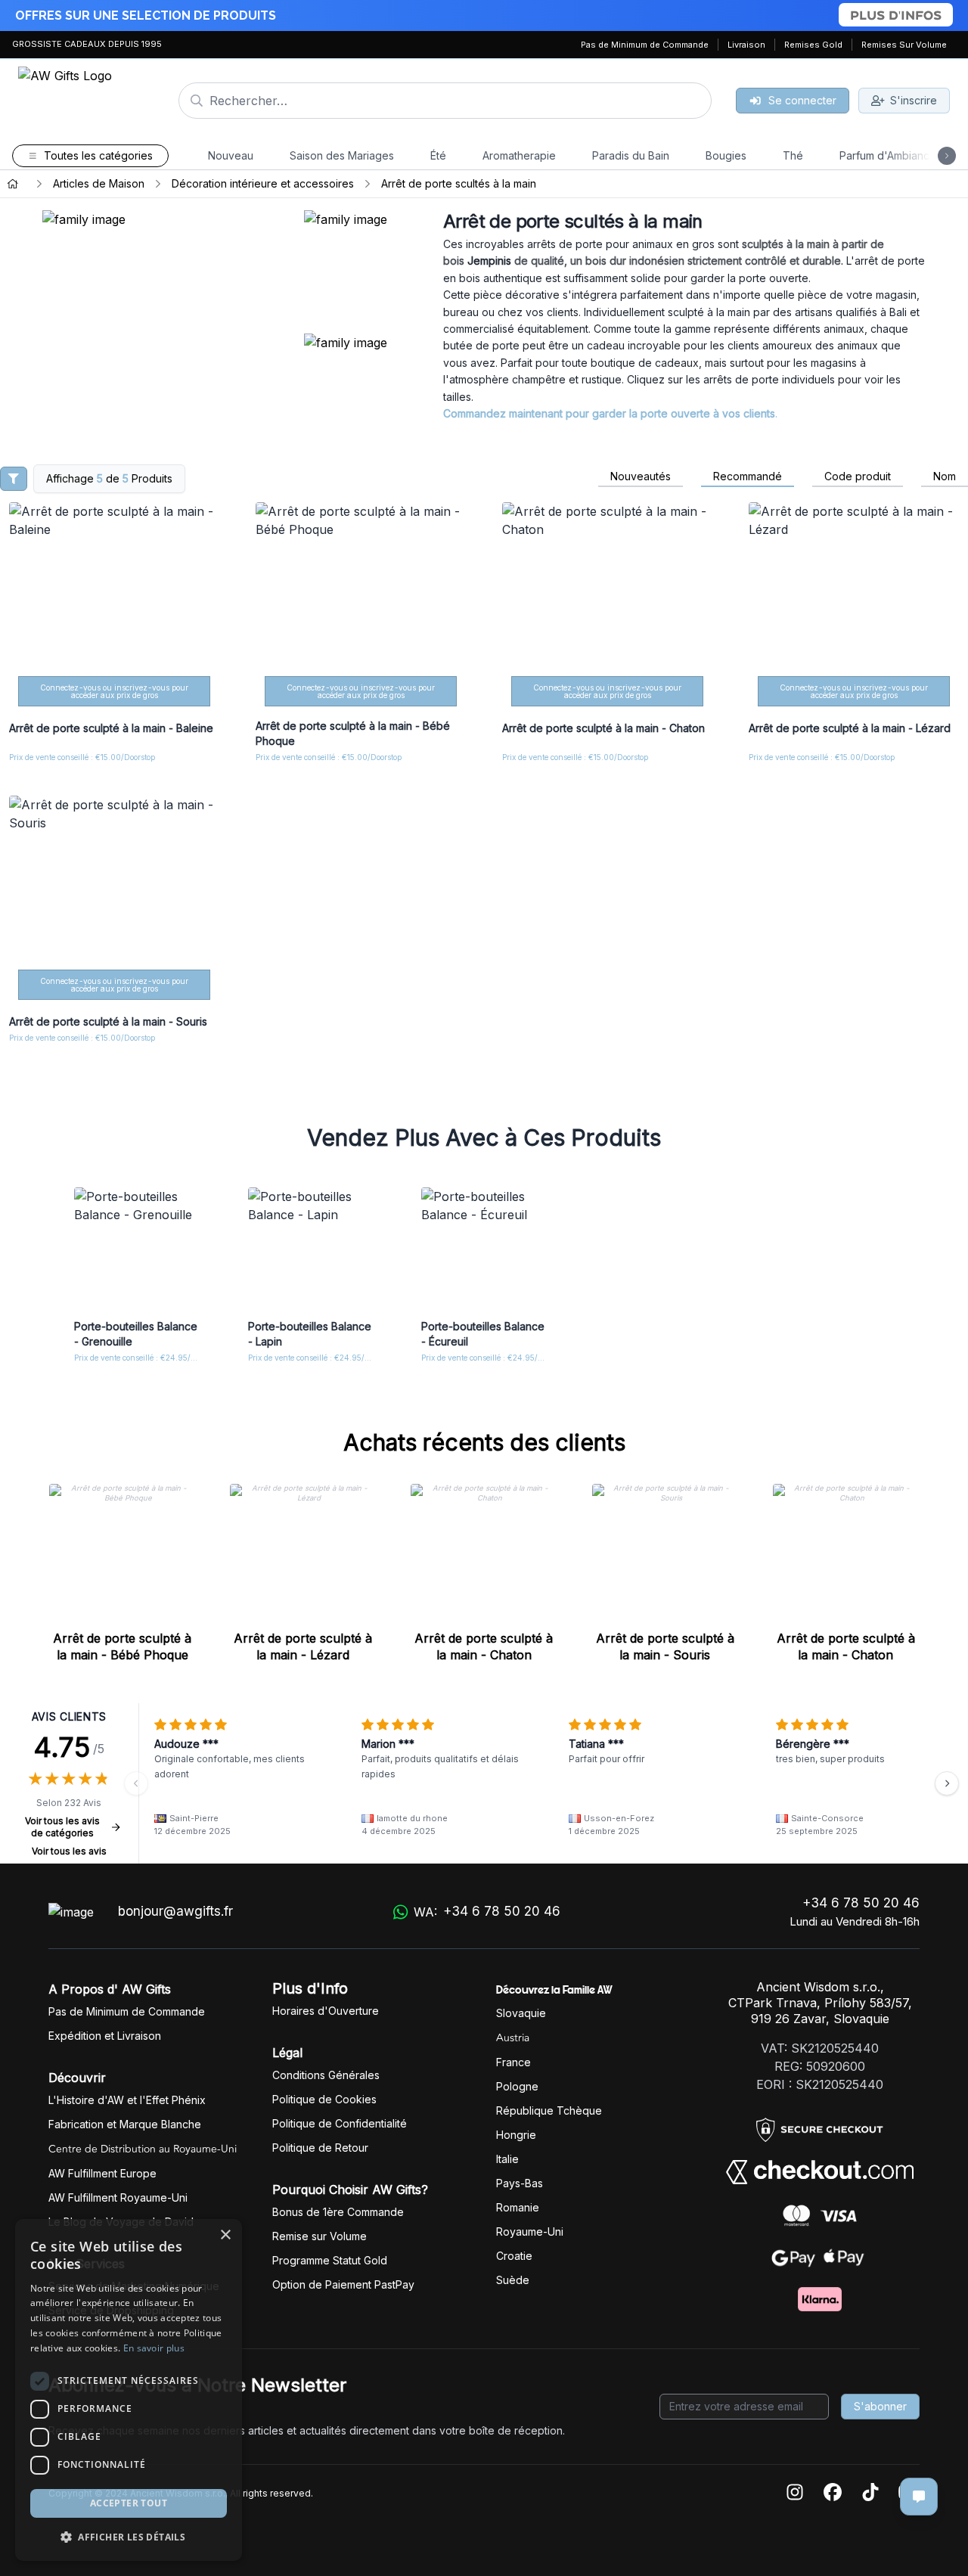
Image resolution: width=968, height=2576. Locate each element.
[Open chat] (919, 2497)
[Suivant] (947, 1783)
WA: (487, 1912)
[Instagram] (795, 2493)
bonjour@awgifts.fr (175, 1911)
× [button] (225, 2235)
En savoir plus (154, 2348)
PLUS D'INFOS (896, 15)
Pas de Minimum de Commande (645, 45)
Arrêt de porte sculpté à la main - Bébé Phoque (122, 1646)
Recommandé (748, 476)
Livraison (746, 45)
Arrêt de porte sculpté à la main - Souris (665, 1646)
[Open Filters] (14, 479)
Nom (945, 476)
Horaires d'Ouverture (326, 2011)
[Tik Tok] (870, 2493)
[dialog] (129, 2390)
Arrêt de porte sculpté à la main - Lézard (303, 1646)
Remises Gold (813, 45)
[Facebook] (833, 2493)
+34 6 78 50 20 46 (861, 1903)
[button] (129, 2537)
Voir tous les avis (69, 1851)
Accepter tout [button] (129, 2503)
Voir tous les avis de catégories (62, 1827)
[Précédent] (136, 1783)
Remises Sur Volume (904, 45)
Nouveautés (641, 476)
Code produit (858, 476)
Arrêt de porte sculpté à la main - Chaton (484, 1646)
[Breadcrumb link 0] (13, 184)
